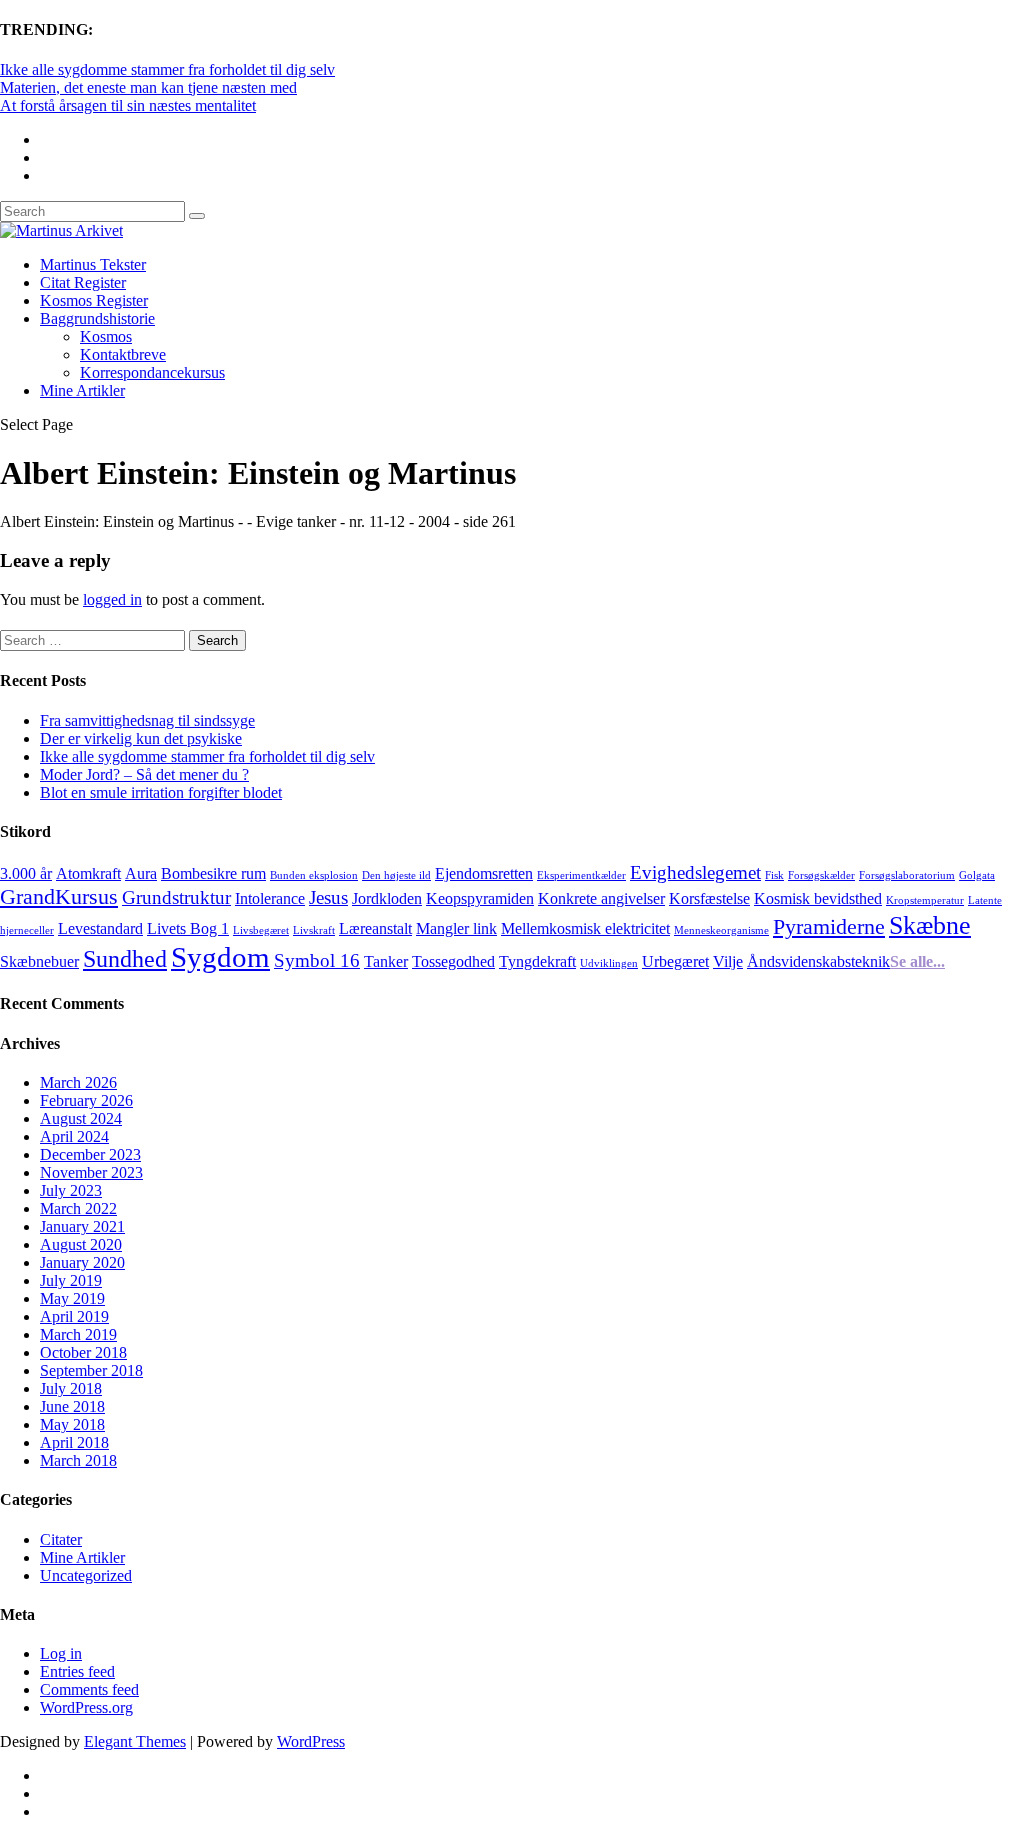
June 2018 (72, 1406)
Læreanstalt (375, 928)
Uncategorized (86, 1575)
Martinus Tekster (93, 264)
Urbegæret (675, 961)
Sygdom (220, 957)
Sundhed (125, 958)
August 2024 (81, 1118)
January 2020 (82, 1262)
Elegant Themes (135, 1741)
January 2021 (82, 1226)
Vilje (728, 961)
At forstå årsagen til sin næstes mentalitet (128, 105)
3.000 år (26, 873)
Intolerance (270, 898)
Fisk (774, 875)
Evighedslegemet (695, 872)
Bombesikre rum (213, 873)
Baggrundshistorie (97, 318)
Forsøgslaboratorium (907, 875)
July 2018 (71, 1388)
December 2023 (90, 1154)
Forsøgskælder (821, 875)
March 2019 (78, 1334)
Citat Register (83, 282)
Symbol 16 (317, 960)
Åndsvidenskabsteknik (818, 961)
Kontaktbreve (123, 354)
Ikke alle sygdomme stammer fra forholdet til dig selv (167, 69)
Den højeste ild (396, 875)
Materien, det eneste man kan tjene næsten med (148, 87)
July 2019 (71, 1280)
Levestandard (100, 928)
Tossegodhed (453, 961)
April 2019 (74, 1316)
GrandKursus (59, 896)
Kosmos (106, 336)
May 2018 (72, 1424)
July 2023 (71, 1190)
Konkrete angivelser (601, 898)
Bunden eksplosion (314, 875)
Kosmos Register (94, 300)
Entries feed (77, 1671)
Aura (141, 873)
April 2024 (74, 1136)
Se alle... (917, 961)
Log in (61, 1653)
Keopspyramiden (480, 898)
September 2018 (91, 1370)
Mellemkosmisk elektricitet (585, 928)
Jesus (328, 897)
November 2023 (91, 1172)
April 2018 (74, 1442)
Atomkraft (88, 873)
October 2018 (83, 1352)
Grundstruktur (176, 897)
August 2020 (81, 1244)
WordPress (311, 1741)
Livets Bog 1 (188, 928)
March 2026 (78, 1082)
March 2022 (78, 1208)
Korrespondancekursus (152, 372)
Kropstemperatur (925, 900)
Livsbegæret (261, 930)
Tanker (386, 961)
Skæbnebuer (39, 961)
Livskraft (314, 930)
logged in (112, 599)
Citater (61, 1539)
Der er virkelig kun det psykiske (141, 738)
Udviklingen (609, 963)
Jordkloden (387, 898)
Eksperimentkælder (581, 875)
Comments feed (89, 1689)
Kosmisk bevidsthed (818, 898)
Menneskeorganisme (721, 930)
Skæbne (930, 925)
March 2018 (78, 1460)
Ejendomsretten (484, 873)
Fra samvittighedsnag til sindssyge (147, 720)
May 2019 (72, 1298)
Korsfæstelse (709, 898)
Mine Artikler (82, 390)
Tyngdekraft (537, 961)
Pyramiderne (829, 926)
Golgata (977, 875)
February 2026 (86, 1100)
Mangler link (456, 928)
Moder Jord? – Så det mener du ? (144, 774)
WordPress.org (86, 1707)
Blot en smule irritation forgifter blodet (161, 792)
